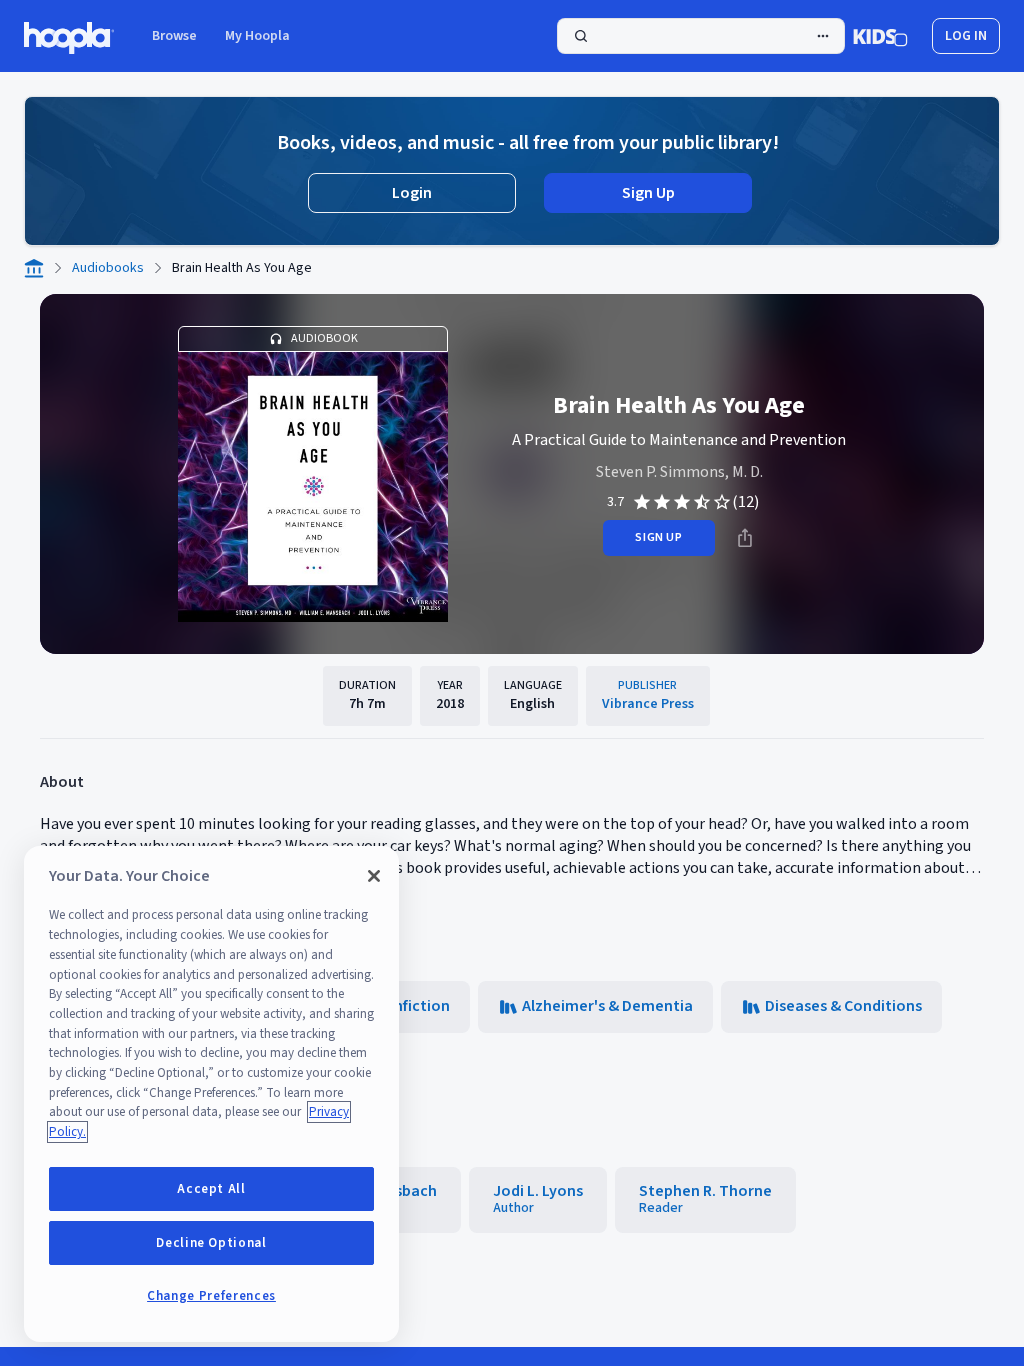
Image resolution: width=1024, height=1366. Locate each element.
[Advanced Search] (823, 36)
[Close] (374, 876)
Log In (966, 36)
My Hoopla (257, 36)
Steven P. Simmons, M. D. (679, 472)
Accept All (211, 1189)
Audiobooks (108, 268)
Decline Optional (211, 1243)
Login (412, 193)
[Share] (745, 538)
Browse (174, 36)
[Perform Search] (701, 36)
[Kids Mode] (880, 36)
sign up (658, 537)
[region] (211, 1094)
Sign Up (648, 193)
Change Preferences (211, 1296)
